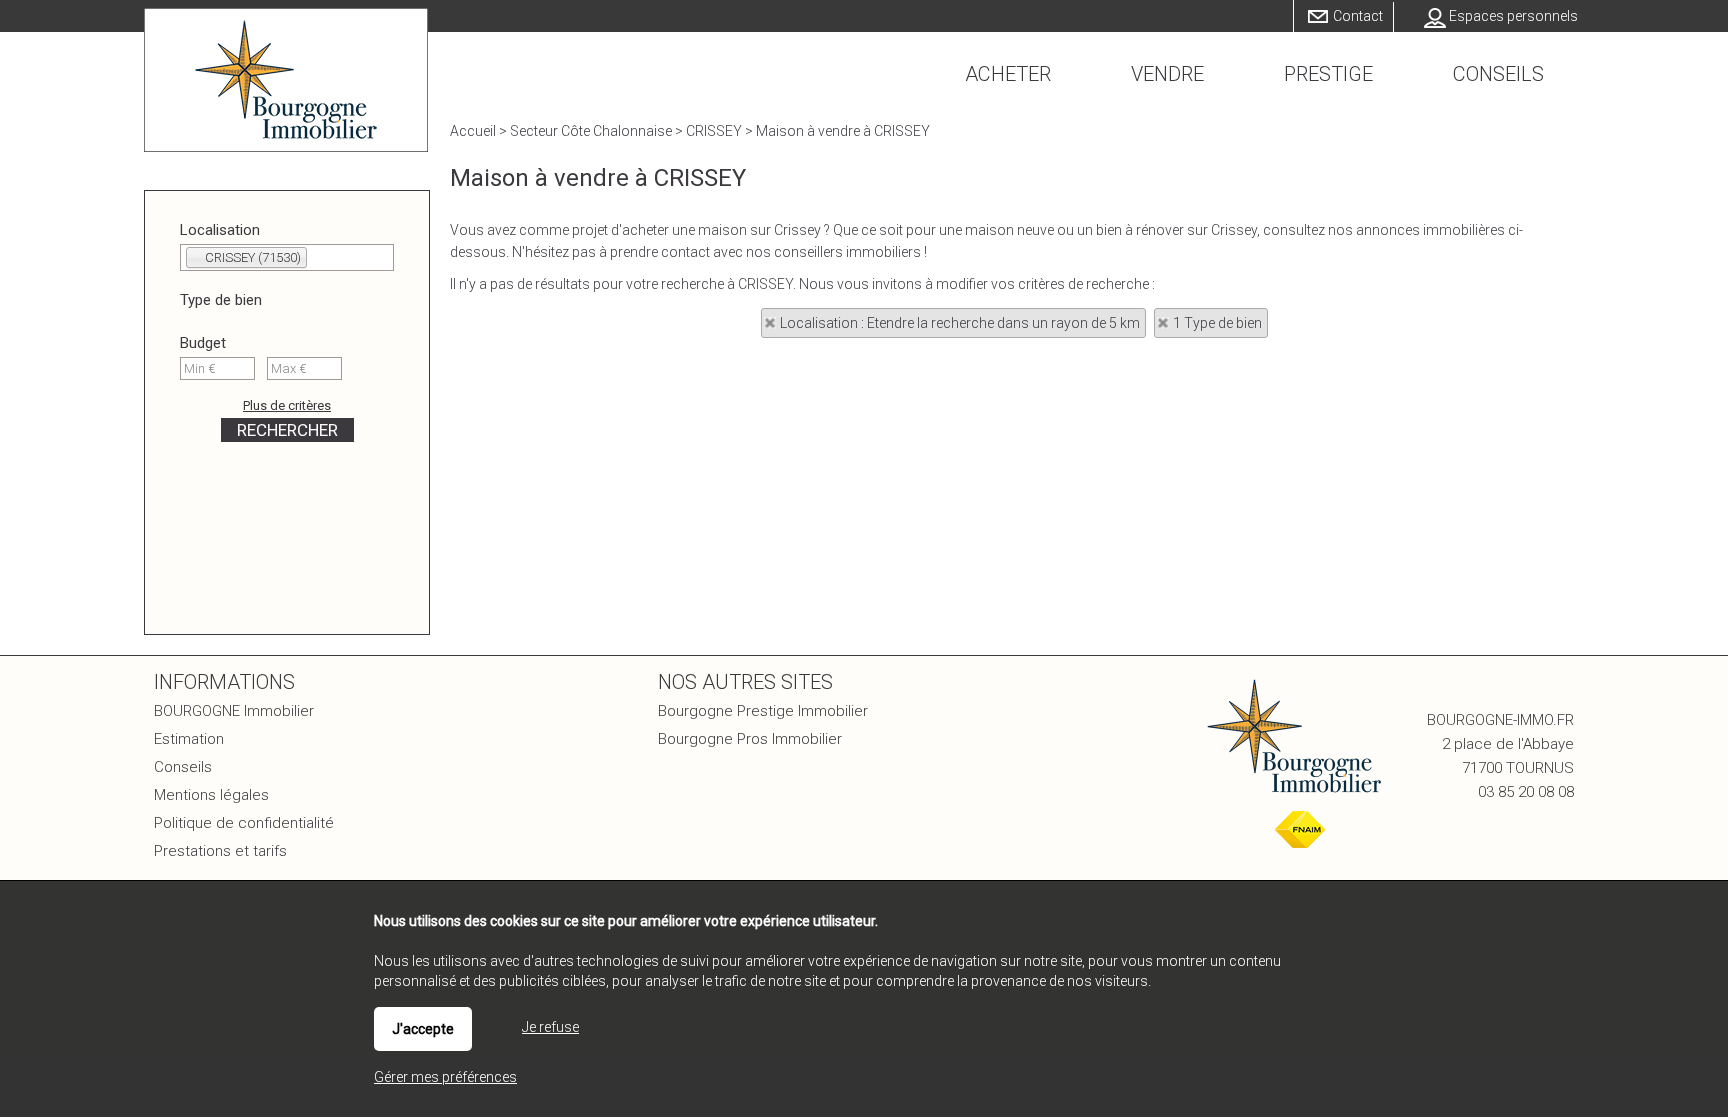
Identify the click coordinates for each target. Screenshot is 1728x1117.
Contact (1358, 16)
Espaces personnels (1513, 16)
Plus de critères (287, 405)
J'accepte (423, 1029)
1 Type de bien (1217, 323)
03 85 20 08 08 (1526, 792)
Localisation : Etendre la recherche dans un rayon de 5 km (960, 323)
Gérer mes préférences (445, 1077)
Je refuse (550, 1027)
